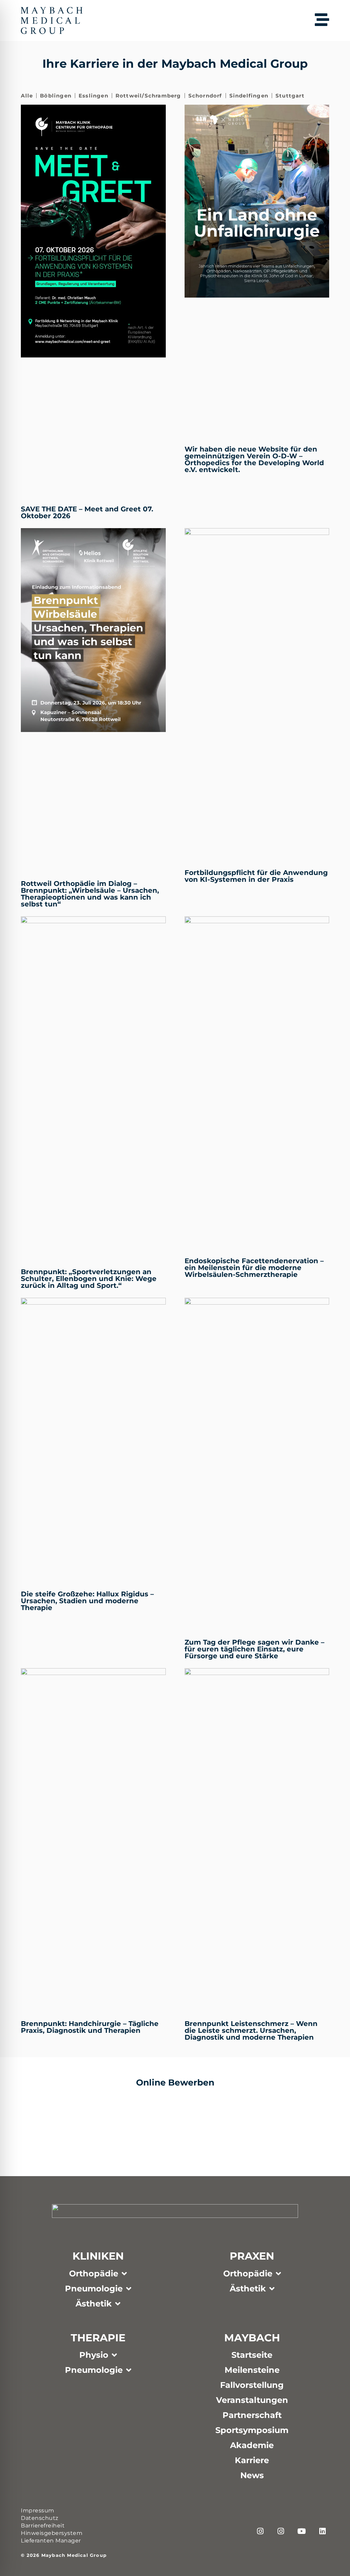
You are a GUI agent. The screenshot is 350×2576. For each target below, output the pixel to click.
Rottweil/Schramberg (148, 96)
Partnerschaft (252, 2415)
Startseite (252, 2355)
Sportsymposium (252, 2430)
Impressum (38, 2510)
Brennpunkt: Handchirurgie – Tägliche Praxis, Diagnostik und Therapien (90, 2027)
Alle (27, 96)
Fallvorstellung (252, 2385)
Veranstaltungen (252, 2400)
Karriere (252, 2460)
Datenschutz (40, 2518)
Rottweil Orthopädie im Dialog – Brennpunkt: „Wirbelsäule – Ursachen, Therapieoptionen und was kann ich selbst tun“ (90, 894)
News (252, 2475)
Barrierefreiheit (43, 2526)
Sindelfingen (249, 96)
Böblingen (56, 96)
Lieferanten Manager (51, 2541)
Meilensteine (252, 2370)
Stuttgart (290, 96)
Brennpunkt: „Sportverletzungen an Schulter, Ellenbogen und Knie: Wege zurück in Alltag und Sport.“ (89, 1279)
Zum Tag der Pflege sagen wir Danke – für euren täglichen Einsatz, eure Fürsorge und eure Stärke (254, 1649)
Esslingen (93, 96)
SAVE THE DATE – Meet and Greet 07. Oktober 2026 (87, 512)
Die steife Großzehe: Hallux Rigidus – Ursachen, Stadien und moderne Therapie (87, 1601)
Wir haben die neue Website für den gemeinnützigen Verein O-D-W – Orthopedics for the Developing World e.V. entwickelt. (254, 459)
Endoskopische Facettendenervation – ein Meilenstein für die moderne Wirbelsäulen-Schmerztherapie (254, 1268)
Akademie (252, 2445)
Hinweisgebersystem (52, 2533)
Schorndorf (205, 96)
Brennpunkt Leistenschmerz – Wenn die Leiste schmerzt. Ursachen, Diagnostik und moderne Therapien (251, 2030)
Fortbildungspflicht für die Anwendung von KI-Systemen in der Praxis (256, 876)
